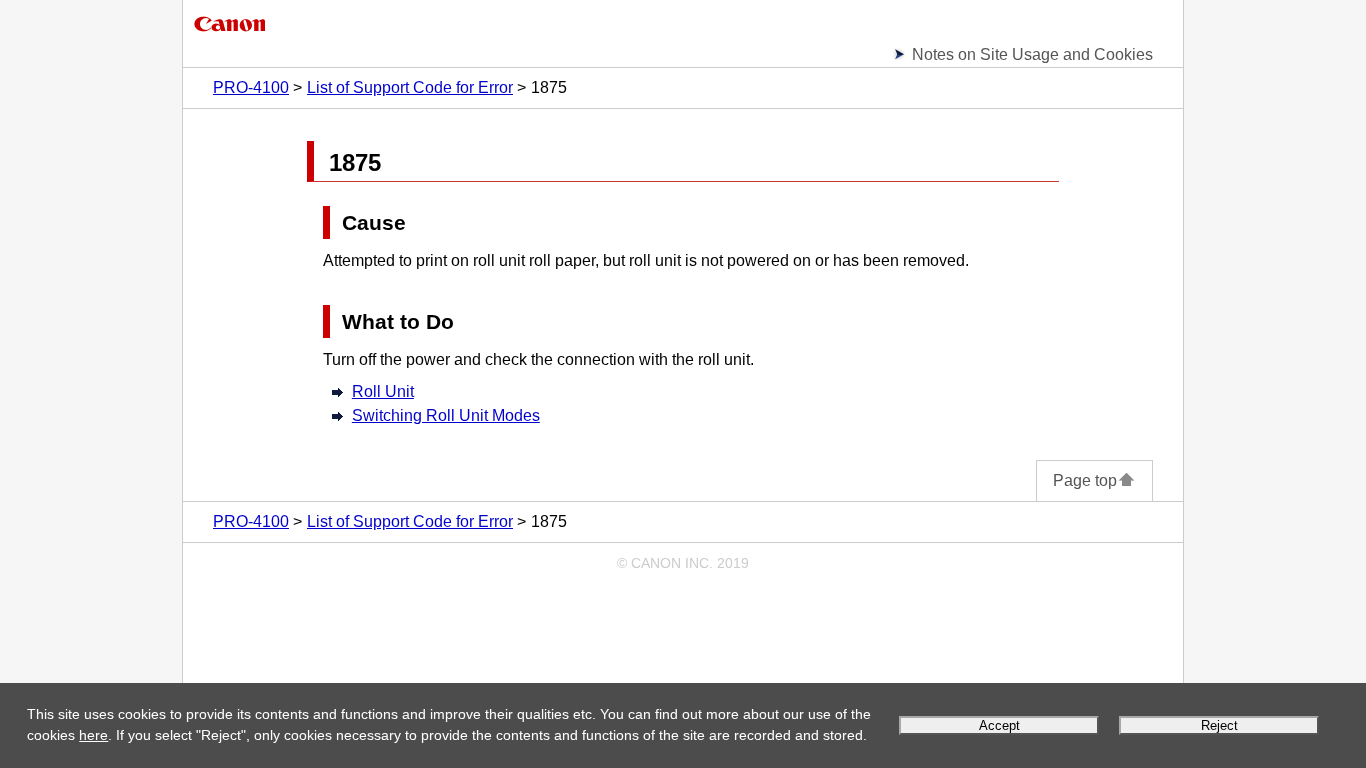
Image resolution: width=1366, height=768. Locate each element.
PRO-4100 (251, 87)
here (93, 735)
